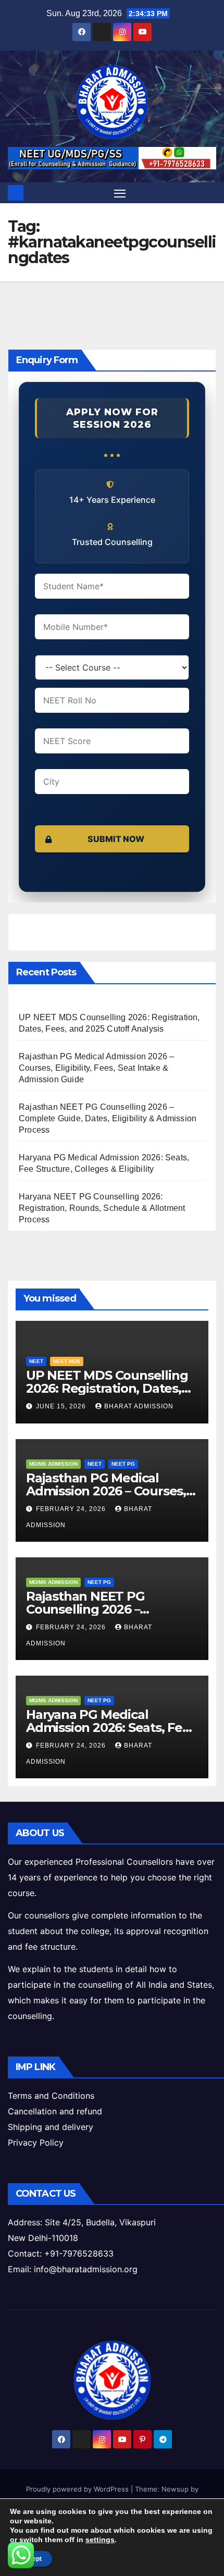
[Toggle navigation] (120, 193)
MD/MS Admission (53, 1464)
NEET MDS (67, 1361)
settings (100, 2540)
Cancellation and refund (55, 2111)
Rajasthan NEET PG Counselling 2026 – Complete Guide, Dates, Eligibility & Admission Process (108, 1118)
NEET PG (123, 1464)
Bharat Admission (139, 1406)
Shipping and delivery (51, 2127)
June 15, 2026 (62, 1406)
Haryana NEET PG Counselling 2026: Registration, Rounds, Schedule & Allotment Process (102, 1208)
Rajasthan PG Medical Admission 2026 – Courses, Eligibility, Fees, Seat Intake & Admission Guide (96, 1068)
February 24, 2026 (72, 1509)
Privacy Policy (36, 2142)
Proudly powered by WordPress (78, 2489)
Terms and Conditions (51, 2096)
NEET (36, 1361)
